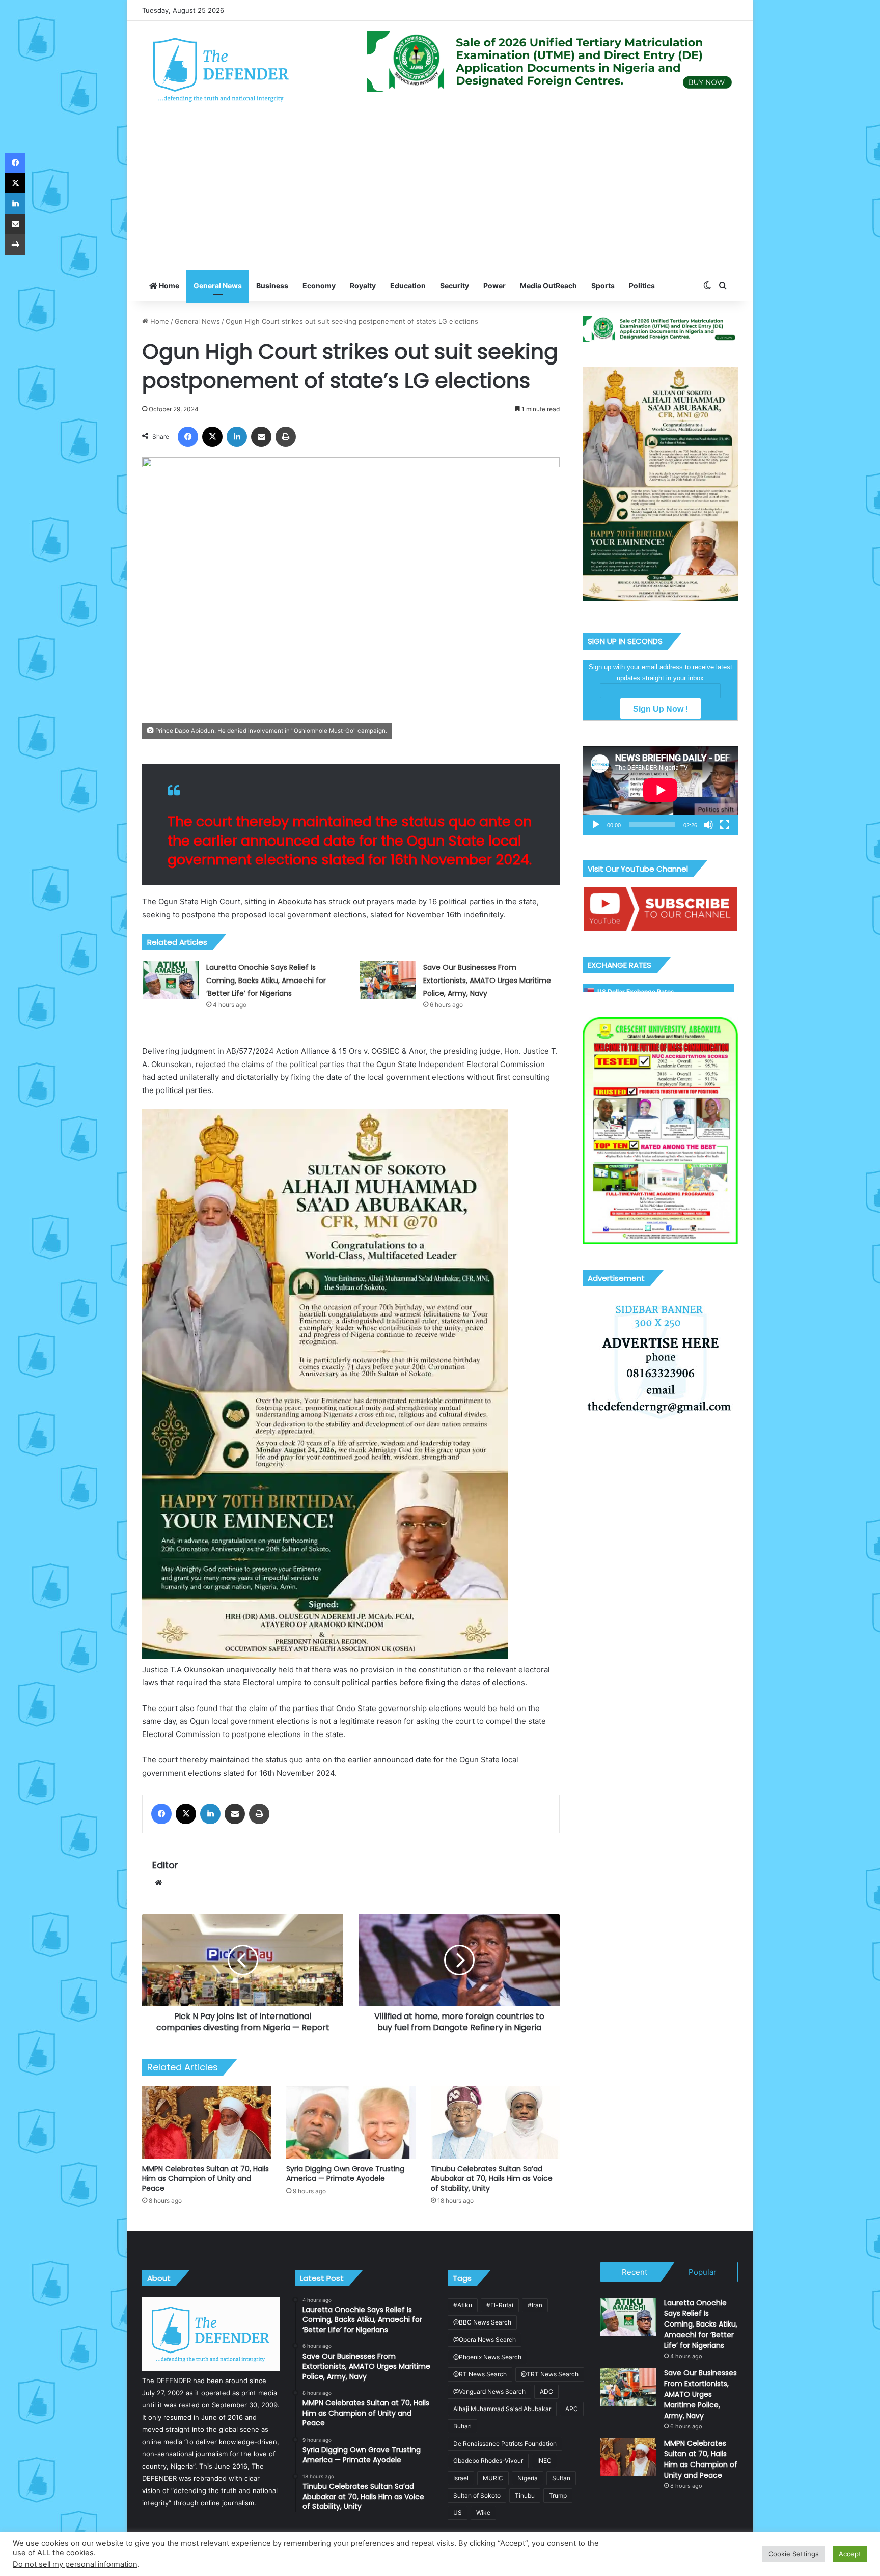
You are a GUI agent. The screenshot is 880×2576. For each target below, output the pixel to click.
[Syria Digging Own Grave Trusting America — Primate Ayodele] (351, 2123)
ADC (546, 2391)
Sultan (561, 2478)
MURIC (493, 2478)
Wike (483, 2513)
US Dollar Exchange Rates (636, 991)
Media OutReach (548, 285)
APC (572, 2409)
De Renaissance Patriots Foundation (505, 2443)
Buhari (462, 2426)
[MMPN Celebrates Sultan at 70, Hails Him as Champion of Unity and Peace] (207, 2123)
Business (272, 285)
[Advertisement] (440, 194)
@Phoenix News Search (487, 2357)
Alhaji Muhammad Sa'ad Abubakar (502, 2409)
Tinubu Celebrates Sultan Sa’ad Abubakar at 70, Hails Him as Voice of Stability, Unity (492, 2178)
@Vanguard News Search (489, 2391)
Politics (642, 285)
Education (408, 285)
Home (168, 285)
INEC (544, 2461)
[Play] (596, 825)
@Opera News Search (485, 2340)
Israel (461, 2478)
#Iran (535, 2305)
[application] (660, 791)
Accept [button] (850, 2554)
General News (218, 285)
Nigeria (528, 2478)
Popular (703, 2272)
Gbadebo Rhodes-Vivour (488, 2461)
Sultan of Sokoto (477, 2495)
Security (455, 285)
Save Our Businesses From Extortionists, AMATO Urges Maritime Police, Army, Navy (487, 980)
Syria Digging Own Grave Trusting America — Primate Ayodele (345, 2174)
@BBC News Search (482, 2322)
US (458, 2513)
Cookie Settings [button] (794, 2554)
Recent (635, 2272)
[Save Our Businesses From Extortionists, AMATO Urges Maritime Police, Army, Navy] (388, 980)
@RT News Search (480, 2374)
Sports (603, 285)
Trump (558, 2495)
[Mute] (708, 825)
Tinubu (525, 2495)
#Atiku (463, 2305)
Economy (319, 285)
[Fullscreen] (725, 825)
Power (494, 285)
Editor (165, 1865)
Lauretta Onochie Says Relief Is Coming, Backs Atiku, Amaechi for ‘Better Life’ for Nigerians (266, 980)
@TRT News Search (550, 2374)
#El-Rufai (500, 2305)
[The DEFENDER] (221, 69)
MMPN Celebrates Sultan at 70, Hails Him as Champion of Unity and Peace (205, 2178)
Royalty (363, 285)
